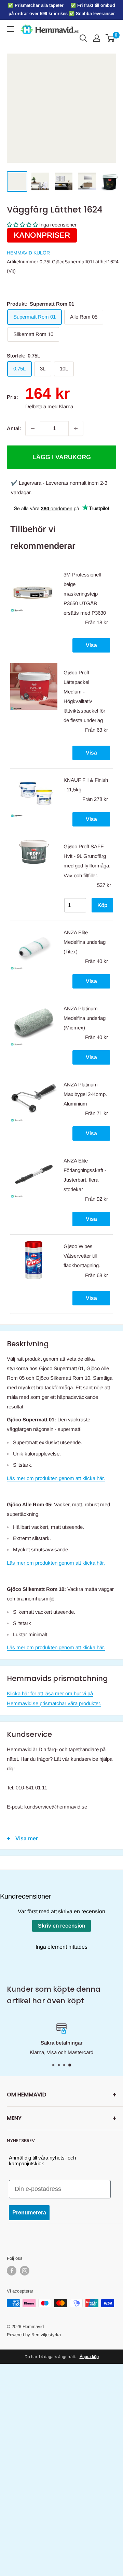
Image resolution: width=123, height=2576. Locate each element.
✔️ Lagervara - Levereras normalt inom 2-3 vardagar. (59, 488)
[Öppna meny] (10, 29)
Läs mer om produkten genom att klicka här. (56, 1478)
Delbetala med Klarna (49, 406)
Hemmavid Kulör (28, 253)
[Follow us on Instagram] (25, 2271)
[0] (111, 38)
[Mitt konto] (97, 38)
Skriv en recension (61, 1926)
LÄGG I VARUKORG (62, 457)
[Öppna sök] (83, 38)
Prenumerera (29, 2213)
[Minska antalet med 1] (33, 428)
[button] (22, 225)
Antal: (14, 428)
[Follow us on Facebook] (12, 2271)
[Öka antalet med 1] (76, 428)
